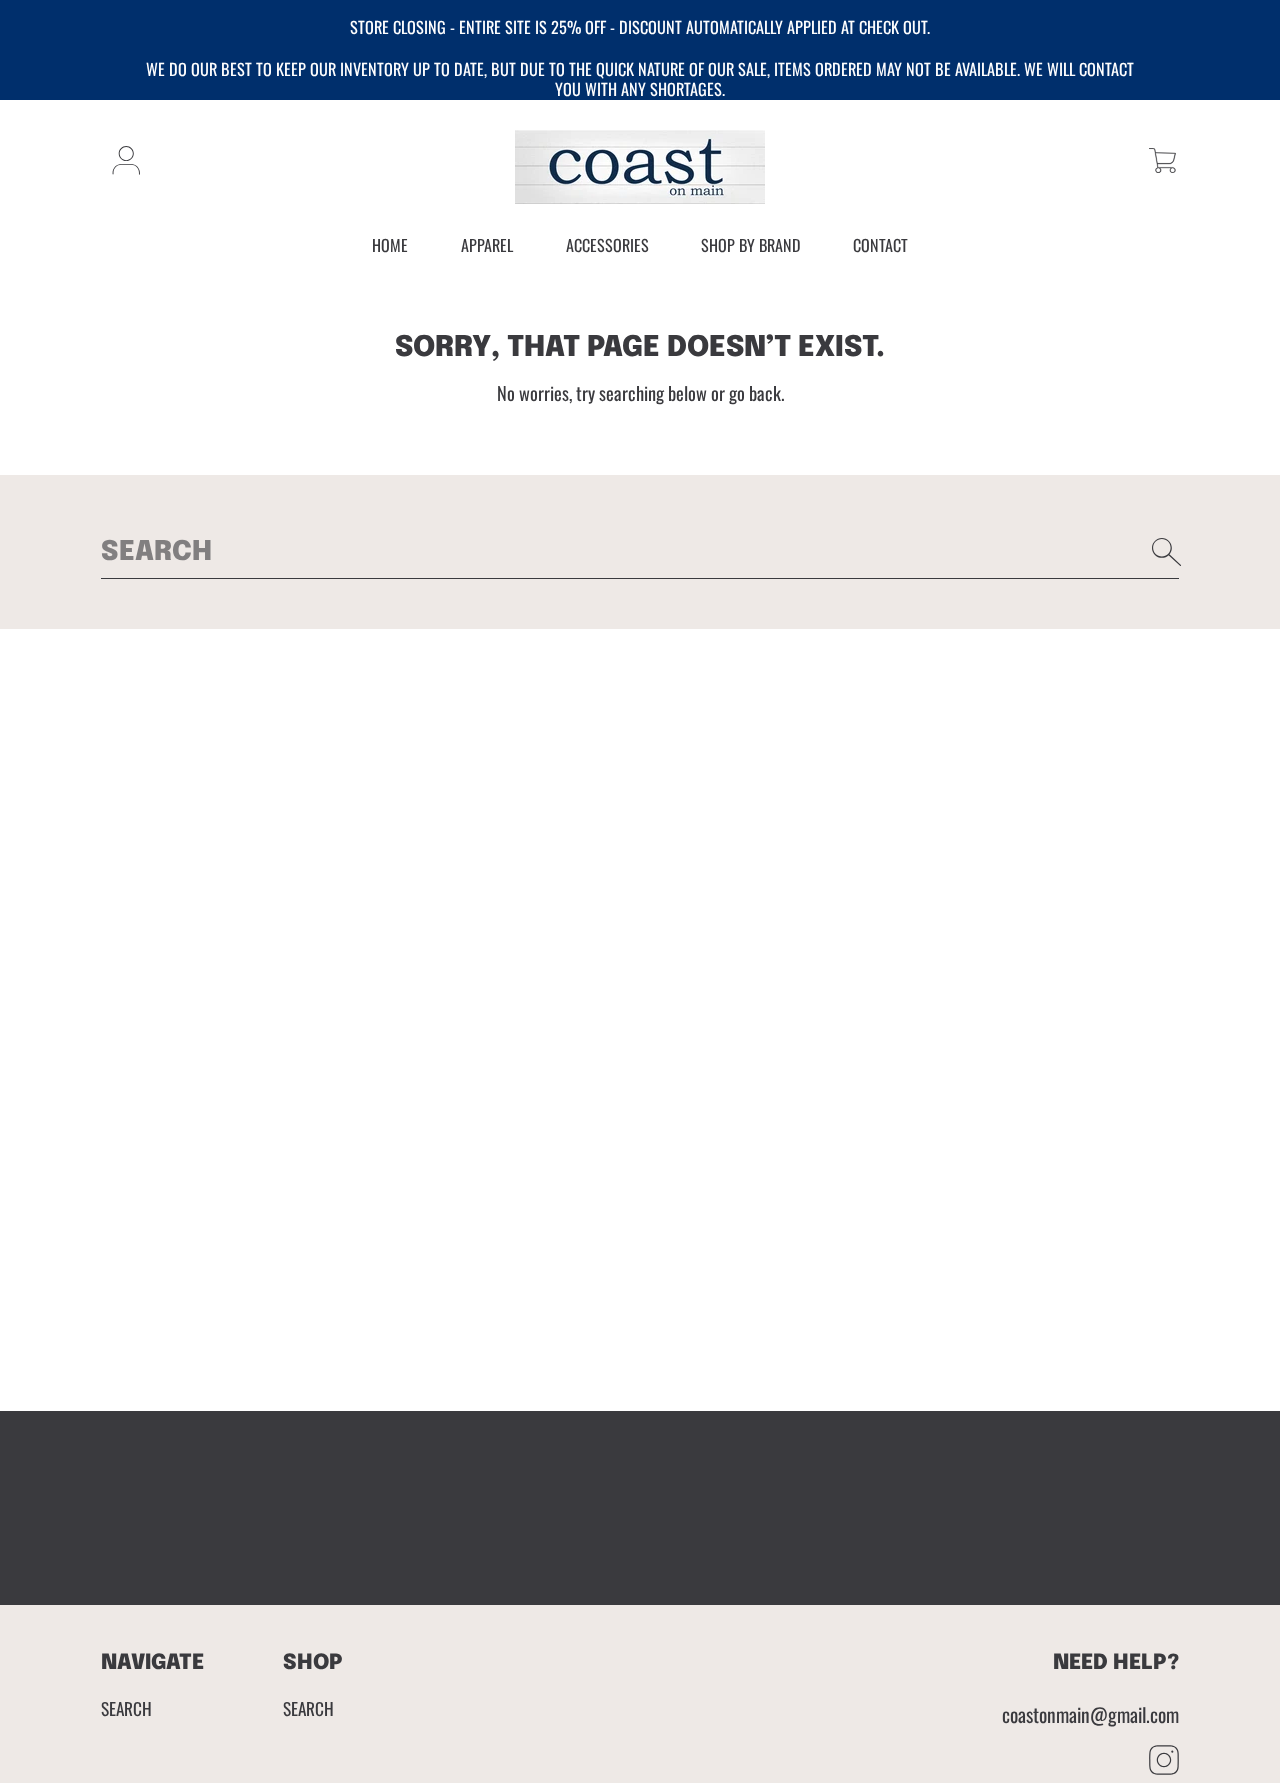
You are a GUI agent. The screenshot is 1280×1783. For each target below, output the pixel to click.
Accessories (607, 245)
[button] (1162, 160)
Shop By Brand (750, 245)
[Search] (1167, 552)
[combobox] (640, 552)
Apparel (487, 245)
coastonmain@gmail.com (1090, 1714)
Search (126, 1708)
